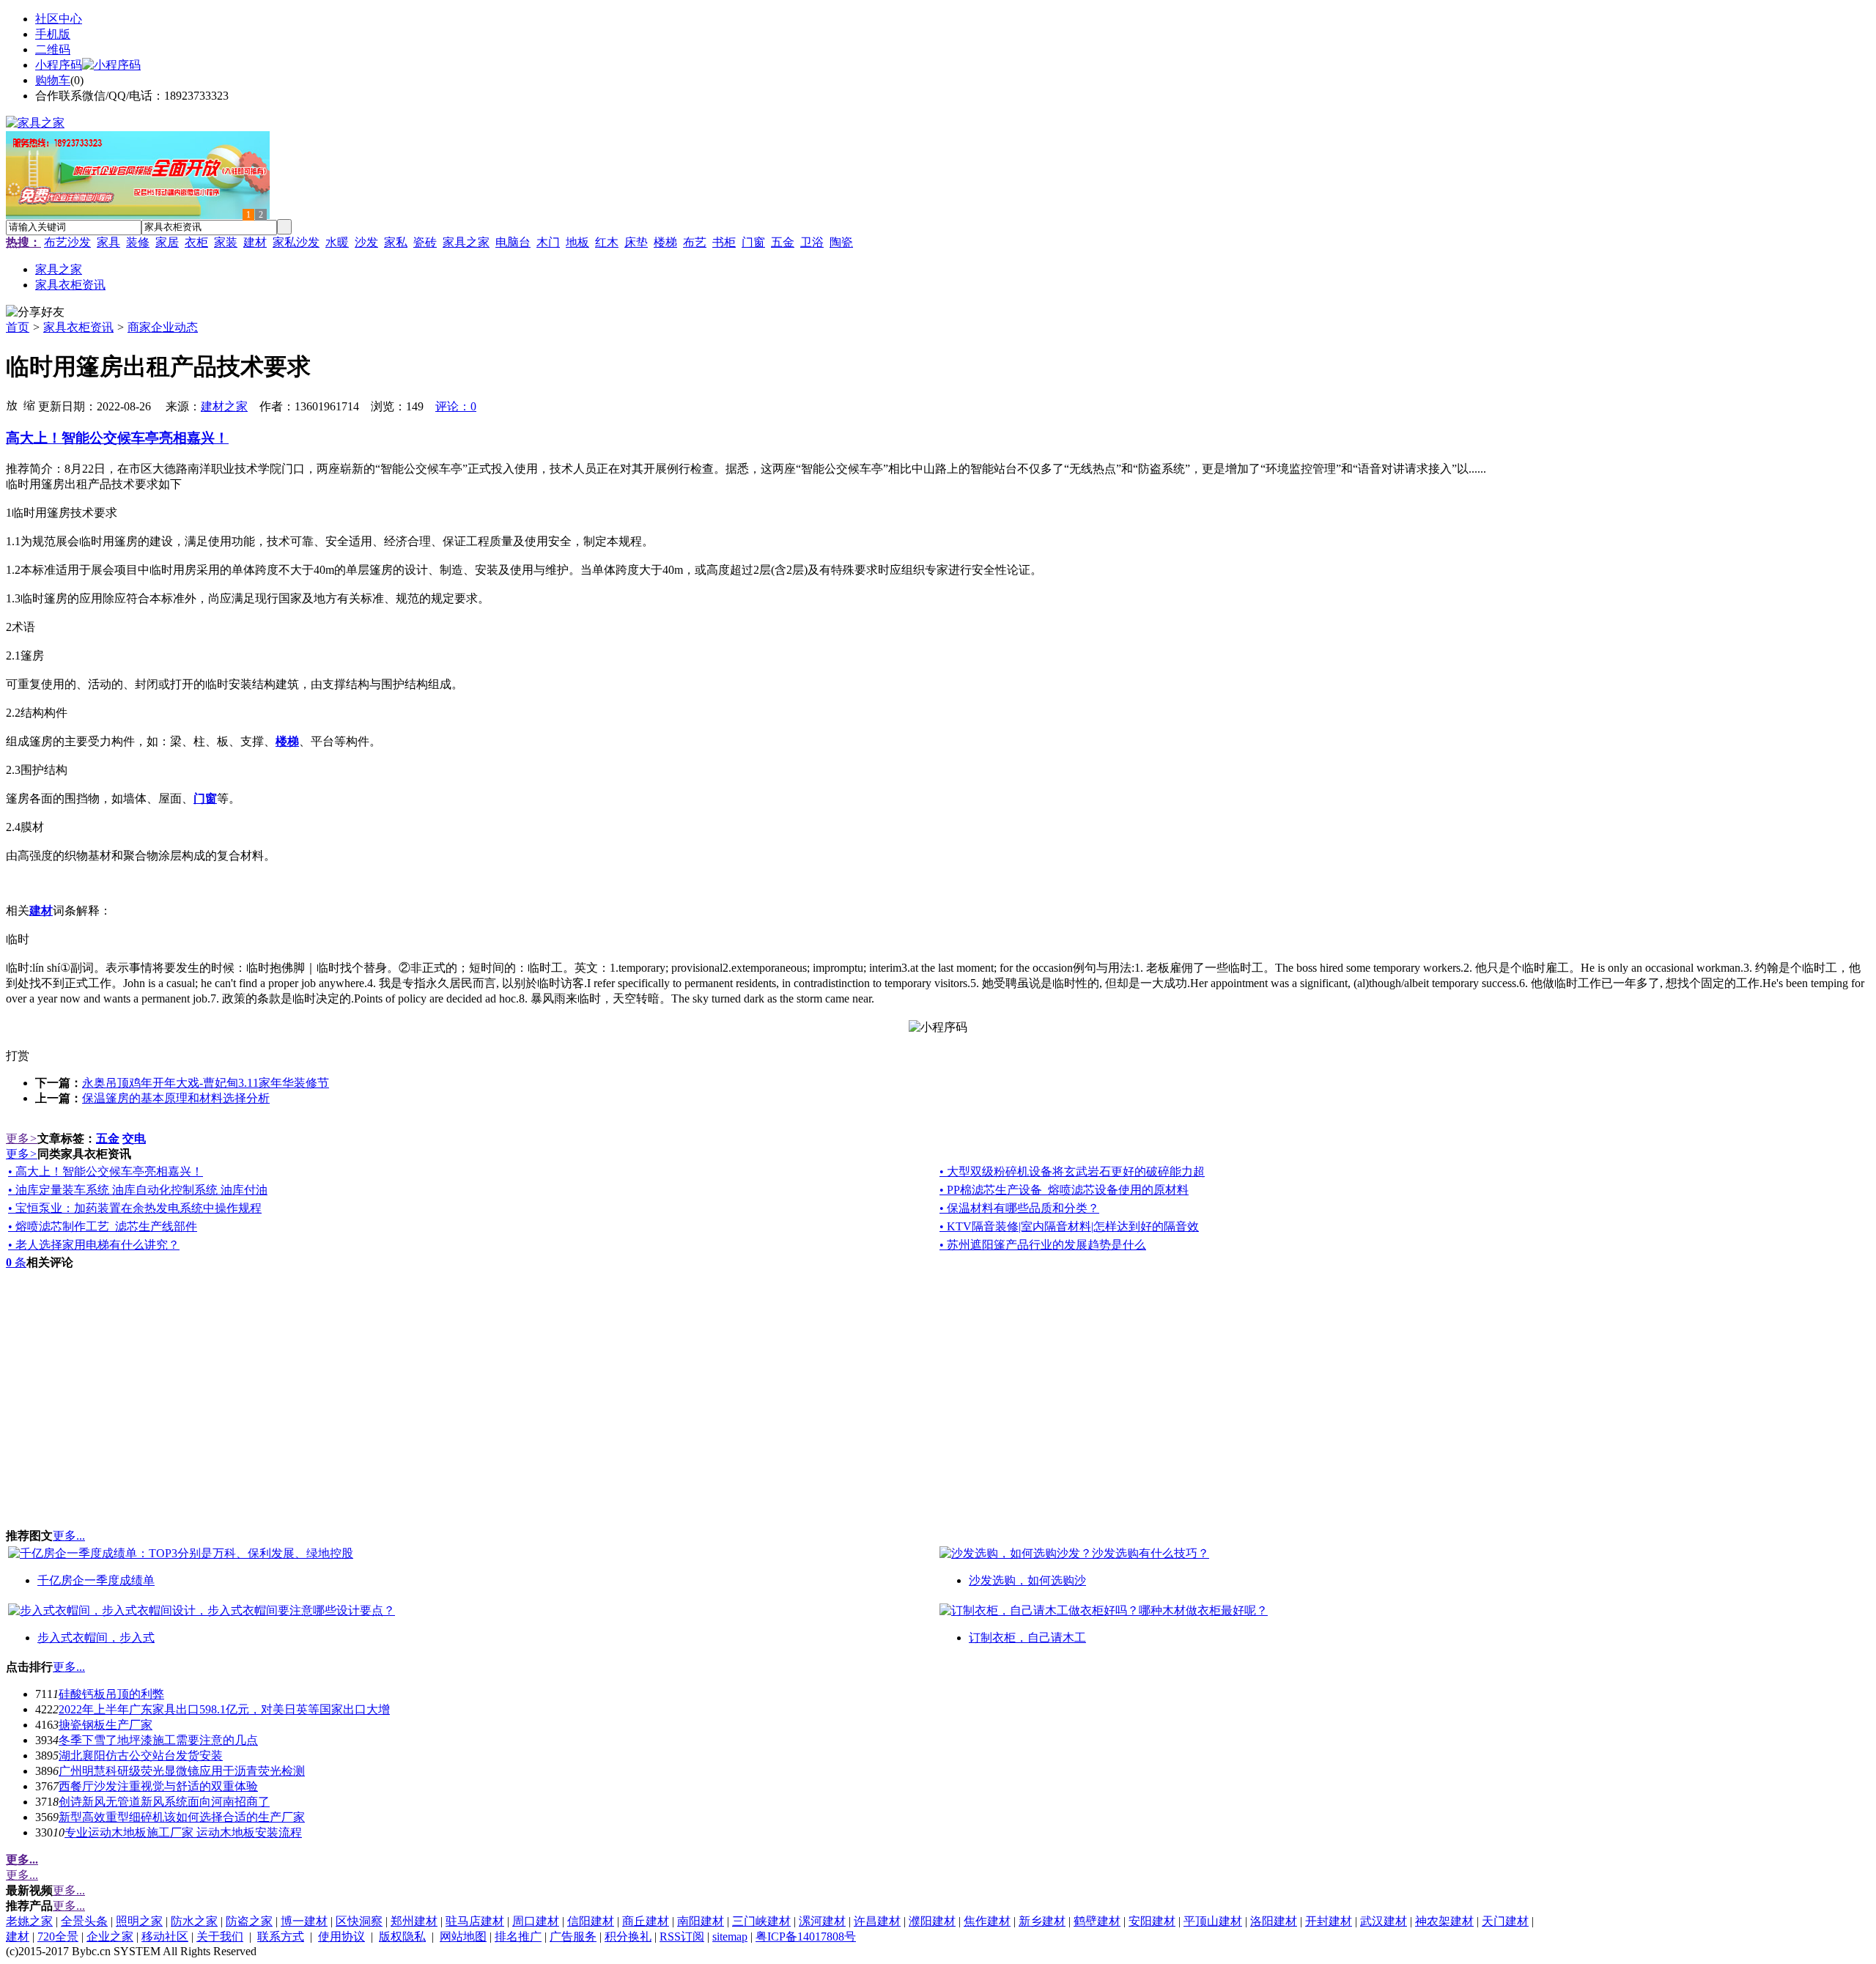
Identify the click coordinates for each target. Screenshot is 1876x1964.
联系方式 (281, 1937)
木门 (548, 242)
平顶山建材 (1213, 1921)
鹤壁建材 (1097, 1921)
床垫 (636, 242)
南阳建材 (701, 1921)
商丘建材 (646, 1921)
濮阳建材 (932, 1921)
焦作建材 (987, 1921)
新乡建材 (1042, 1921)
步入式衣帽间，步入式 (96, 1638)
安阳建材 (1152, 1921)
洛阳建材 (1274, 1921)
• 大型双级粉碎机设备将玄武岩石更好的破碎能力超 (1072, 1171)
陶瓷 (841, 242)
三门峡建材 (761, 1921)
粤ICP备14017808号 (806, 1937)
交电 (134, 1138)
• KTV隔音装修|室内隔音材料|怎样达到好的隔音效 (1069, 1226)
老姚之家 (29, 1921)
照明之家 (139, 1921)
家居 (167, 242)
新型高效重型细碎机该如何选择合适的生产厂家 (182, 1817)
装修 (138, 242)
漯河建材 (822, 1921)
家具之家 (466, 242)
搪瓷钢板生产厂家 (106, 1725)
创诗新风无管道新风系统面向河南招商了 (164, 1802)
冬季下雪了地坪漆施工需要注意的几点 (158, 1740)
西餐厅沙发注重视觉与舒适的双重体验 (158, 1786)
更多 (22, 1138)
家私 (396, 242)
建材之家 (224, 406)
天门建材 (1505, 1921)
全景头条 (84, 1921)
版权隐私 (402, 1937)
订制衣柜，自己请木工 (1027, 1638)
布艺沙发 (67, 242)
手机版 (53, 34)
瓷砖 (425, 242)
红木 (607, 242)
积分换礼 (628, 1937)
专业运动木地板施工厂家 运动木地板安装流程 (183, 1832)
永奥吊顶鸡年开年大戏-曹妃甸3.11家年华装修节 (206, 1083)
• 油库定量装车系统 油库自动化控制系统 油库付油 (138, 1190)
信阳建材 (591, 1921)
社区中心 (59, 19)
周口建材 (536, 1921)
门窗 (753, 242)
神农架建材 (1444, 1921)
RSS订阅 (682, 1937)
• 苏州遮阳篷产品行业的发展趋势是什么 (1043, 1245)
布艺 (695, 242)
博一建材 (304, 1921)
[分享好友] (35, 313)
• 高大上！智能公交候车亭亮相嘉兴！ (106, 1171)
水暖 (337, 242)
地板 (577, 242)
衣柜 (196, 242)
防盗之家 (249, 1921)
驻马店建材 (475, 1921)
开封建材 (1329, 1921)
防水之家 (194, 1921)
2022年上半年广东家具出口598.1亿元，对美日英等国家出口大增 (224, 1709)
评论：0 (456, 406)
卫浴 (812, 242)
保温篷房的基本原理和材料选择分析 (176, 1098)
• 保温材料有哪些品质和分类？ (1019, 1208)
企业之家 (110, 1937)
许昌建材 (877, 1921)
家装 (226, 242)
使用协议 (341, 1937)
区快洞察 (359, 1921)
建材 (255, 242)
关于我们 (220, 1937)
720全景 (58, 1937)
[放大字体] (12, 405)
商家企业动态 (163, 327)
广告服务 (573, 1937)
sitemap (730, 1937)
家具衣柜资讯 (78, 327)
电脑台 (513, 242)
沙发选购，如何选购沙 (1027, 1580)
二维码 (53, 49)
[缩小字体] (29, 405)
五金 (783, 242)
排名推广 (518, 1937)
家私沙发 (296, 242)
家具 (108, 242)
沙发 (366, 242)
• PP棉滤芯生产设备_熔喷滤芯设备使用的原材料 (1064, 1190)
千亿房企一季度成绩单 (96, 1580)
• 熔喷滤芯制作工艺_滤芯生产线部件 (103, 1226)
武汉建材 (1384, 1921)
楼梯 (665, 242)
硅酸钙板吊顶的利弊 (111, 1694)
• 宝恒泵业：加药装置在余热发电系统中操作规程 (135, 1208)
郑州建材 (414, 1921)
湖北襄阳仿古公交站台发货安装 (141, 1756)
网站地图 (463, 1937)
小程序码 (59, 65)
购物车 (53, 80)
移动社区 (165, 1937)
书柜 (724, 242)
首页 (18, 327)
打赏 (18, 1056)
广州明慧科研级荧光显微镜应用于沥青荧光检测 (182, 1771)
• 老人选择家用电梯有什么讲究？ (94, 1245)
